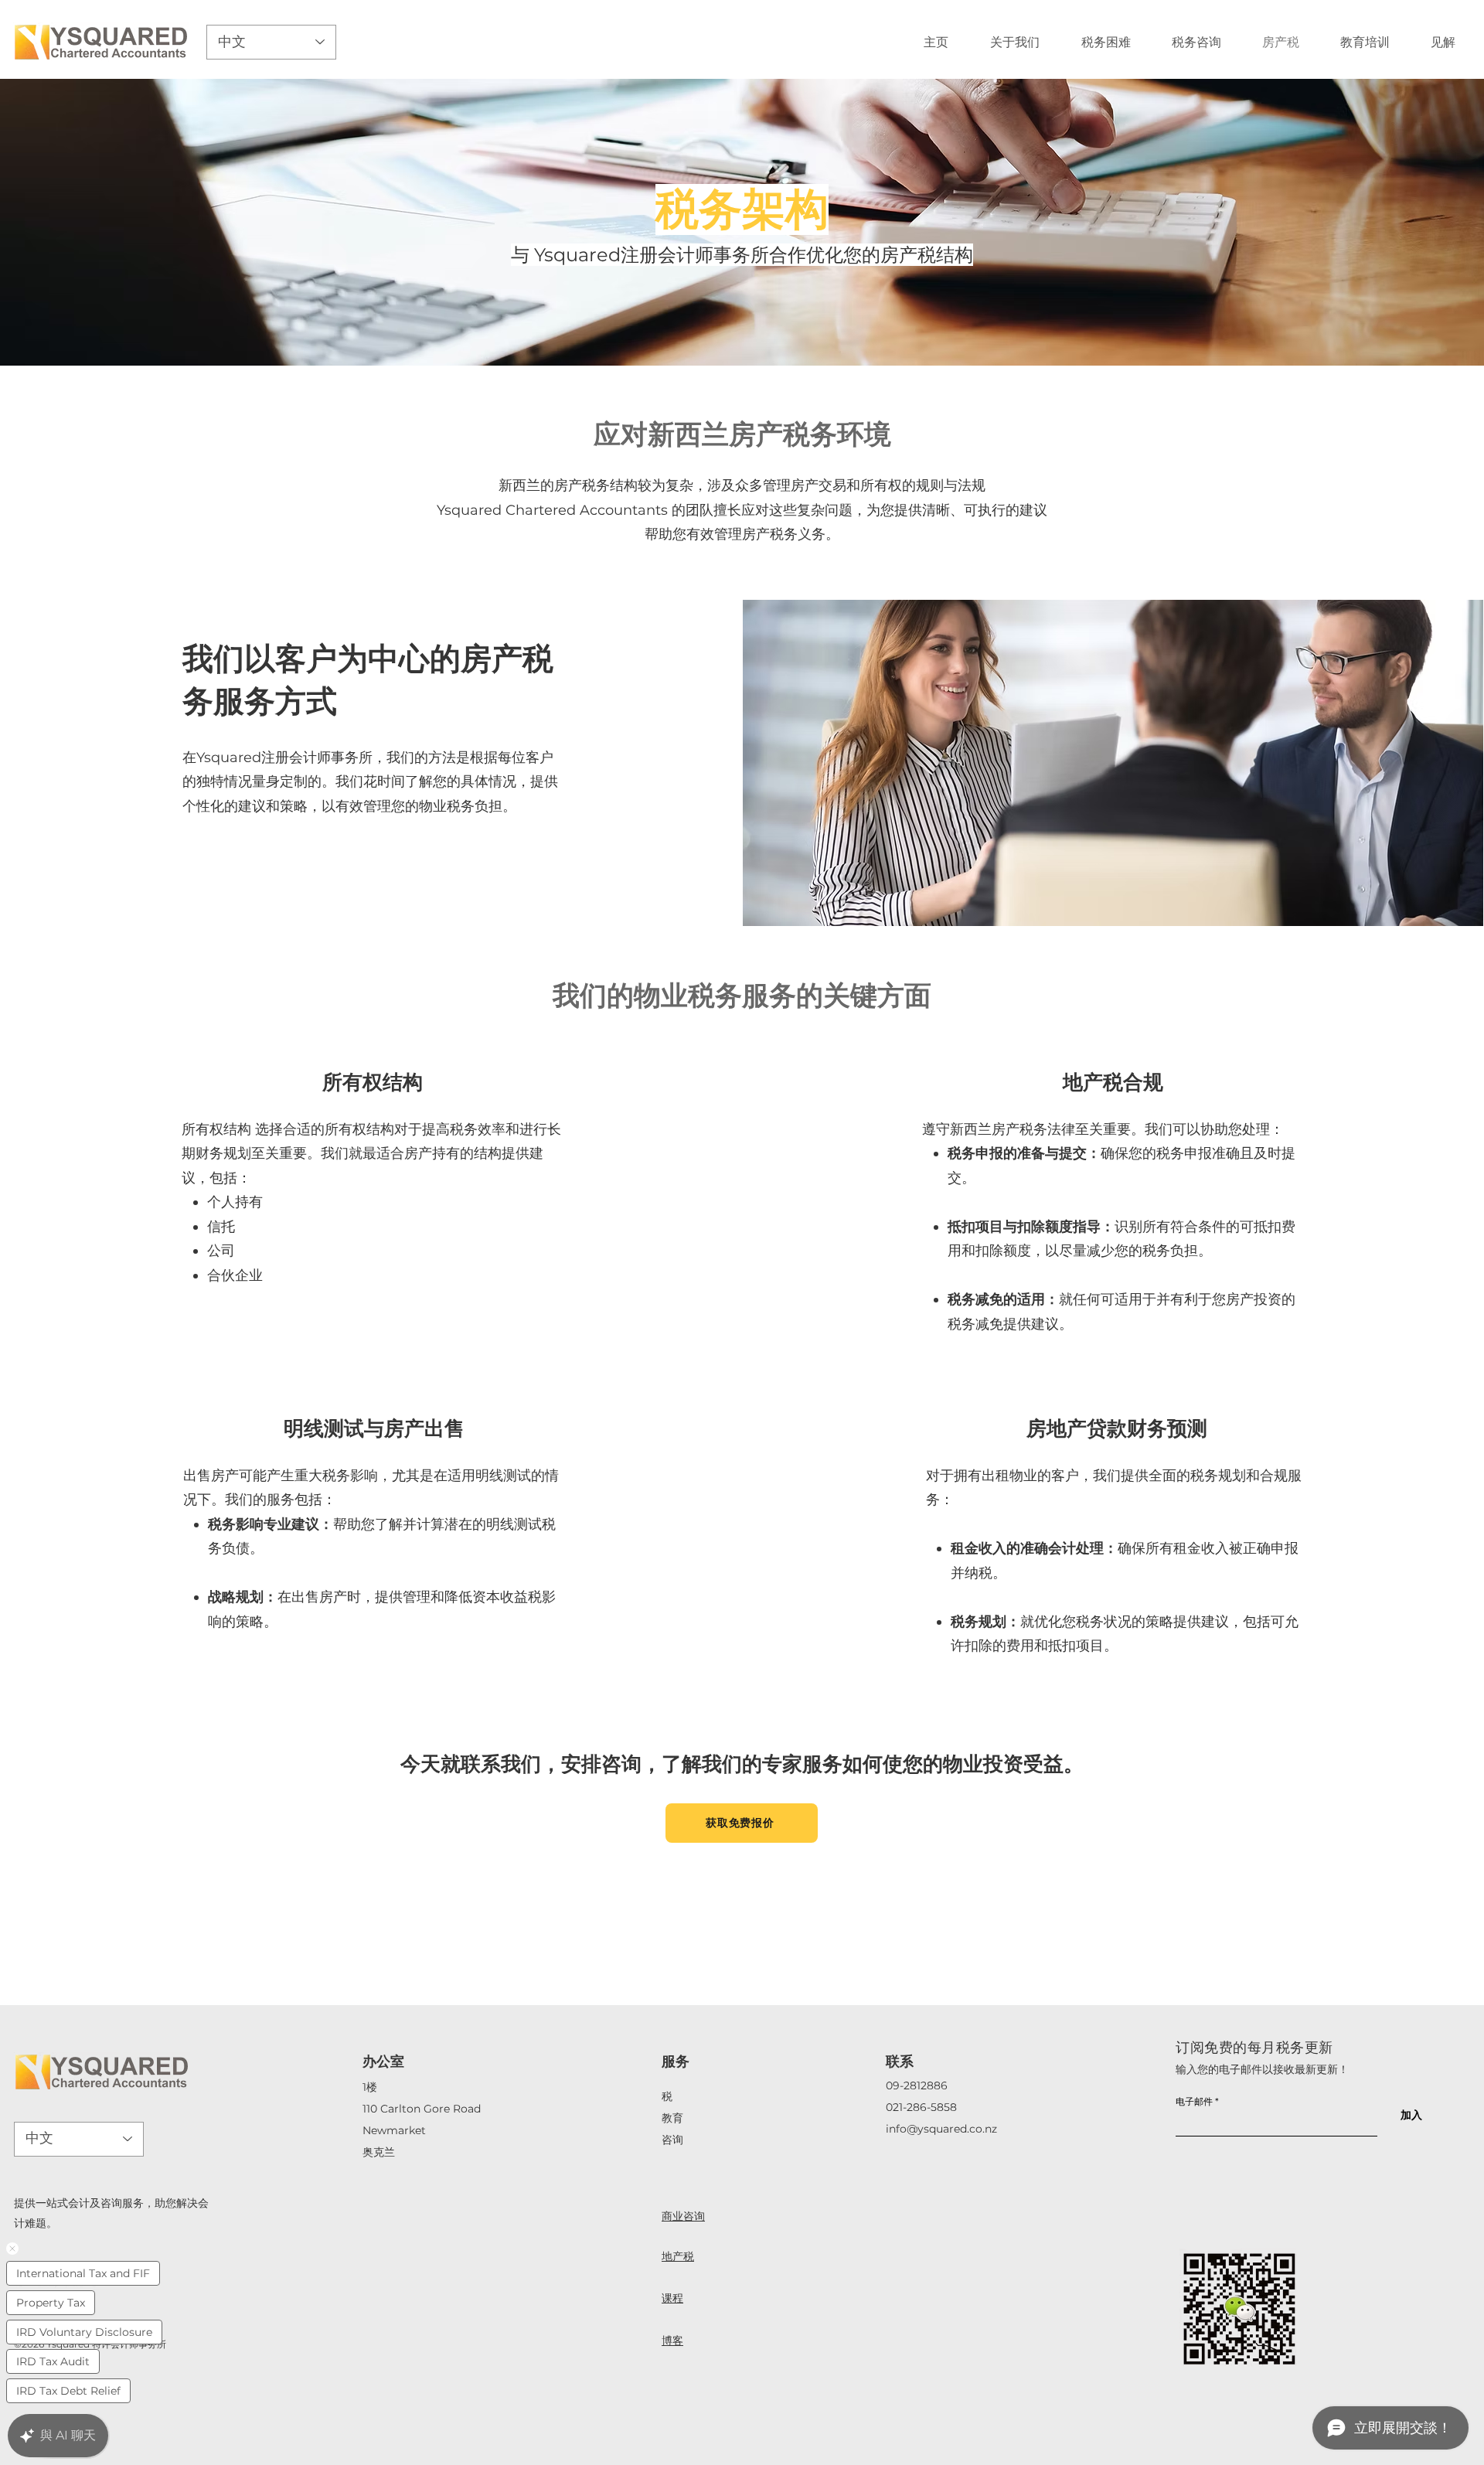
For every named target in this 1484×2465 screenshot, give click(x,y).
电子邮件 (1194, 2102)
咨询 (672, 2140)
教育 (672, 2118)
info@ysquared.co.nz (941, 2129)
